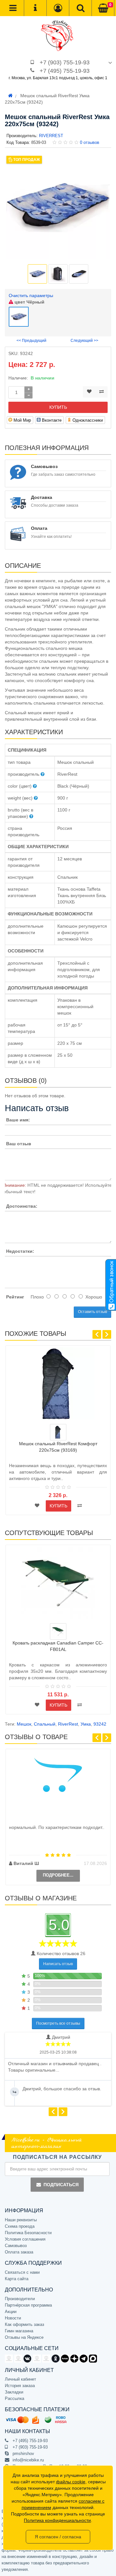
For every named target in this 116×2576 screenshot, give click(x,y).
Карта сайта (17, 2279)
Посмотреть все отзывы (58, 2023)
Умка (86, 1724)
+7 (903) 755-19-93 (65, 62)
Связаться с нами (22, 2272)
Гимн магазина (19, 2331)
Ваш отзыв (19, 1144)
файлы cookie (71, 2482)
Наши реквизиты (21, 2220)
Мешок (24, 1724)
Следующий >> (84, 341)
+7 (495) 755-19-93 (65, 71)
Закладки (14, 2392)
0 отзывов (90, 142)
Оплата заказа (19, 2252)
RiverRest (68, 1724)
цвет (29, 302)
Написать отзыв (58, 1964)
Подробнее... (58, 1875)
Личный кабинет (20, 2379)
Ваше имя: (18, 1120)
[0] (103, 8)
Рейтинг (15, 1297)
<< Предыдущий (31, 341)
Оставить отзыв (92, 1312)
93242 (100, 1724)
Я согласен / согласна (58, 2537)
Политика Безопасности (28, 2233)
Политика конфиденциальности (57, 2520)
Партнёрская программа (28, 2305)
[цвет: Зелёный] (58, 1631)
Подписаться (61, 2185)
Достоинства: (22, 1206)
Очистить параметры (31, 295)
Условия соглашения (25, 2239)
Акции (11, 2312)
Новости (13, 2318)
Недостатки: (20, 1251)
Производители (20, 2299)
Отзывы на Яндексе (24, 2337)
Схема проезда (20, 2226)
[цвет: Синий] (58, 1432)
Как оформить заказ (24, 2324)
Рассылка (15, 2398)
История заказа (20, 2386)
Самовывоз (16, 2246)
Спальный (45, 1724)
